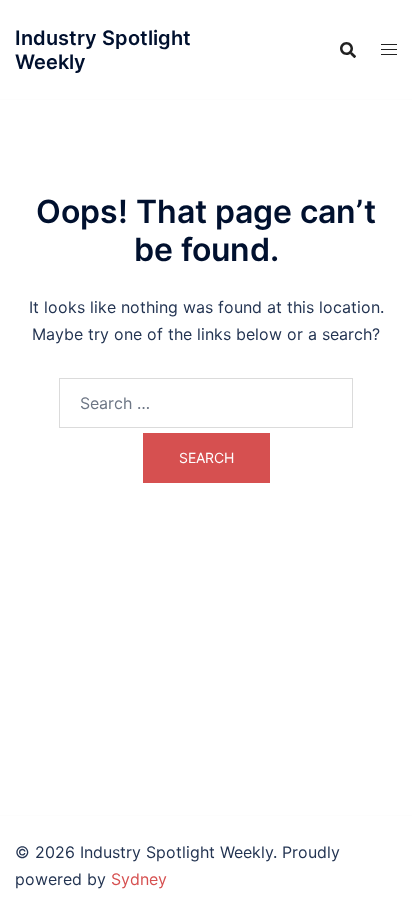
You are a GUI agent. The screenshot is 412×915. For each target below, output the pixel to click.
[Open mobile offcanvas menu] (389, 49)
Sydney (139, 879)
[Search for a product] (348, 50)
